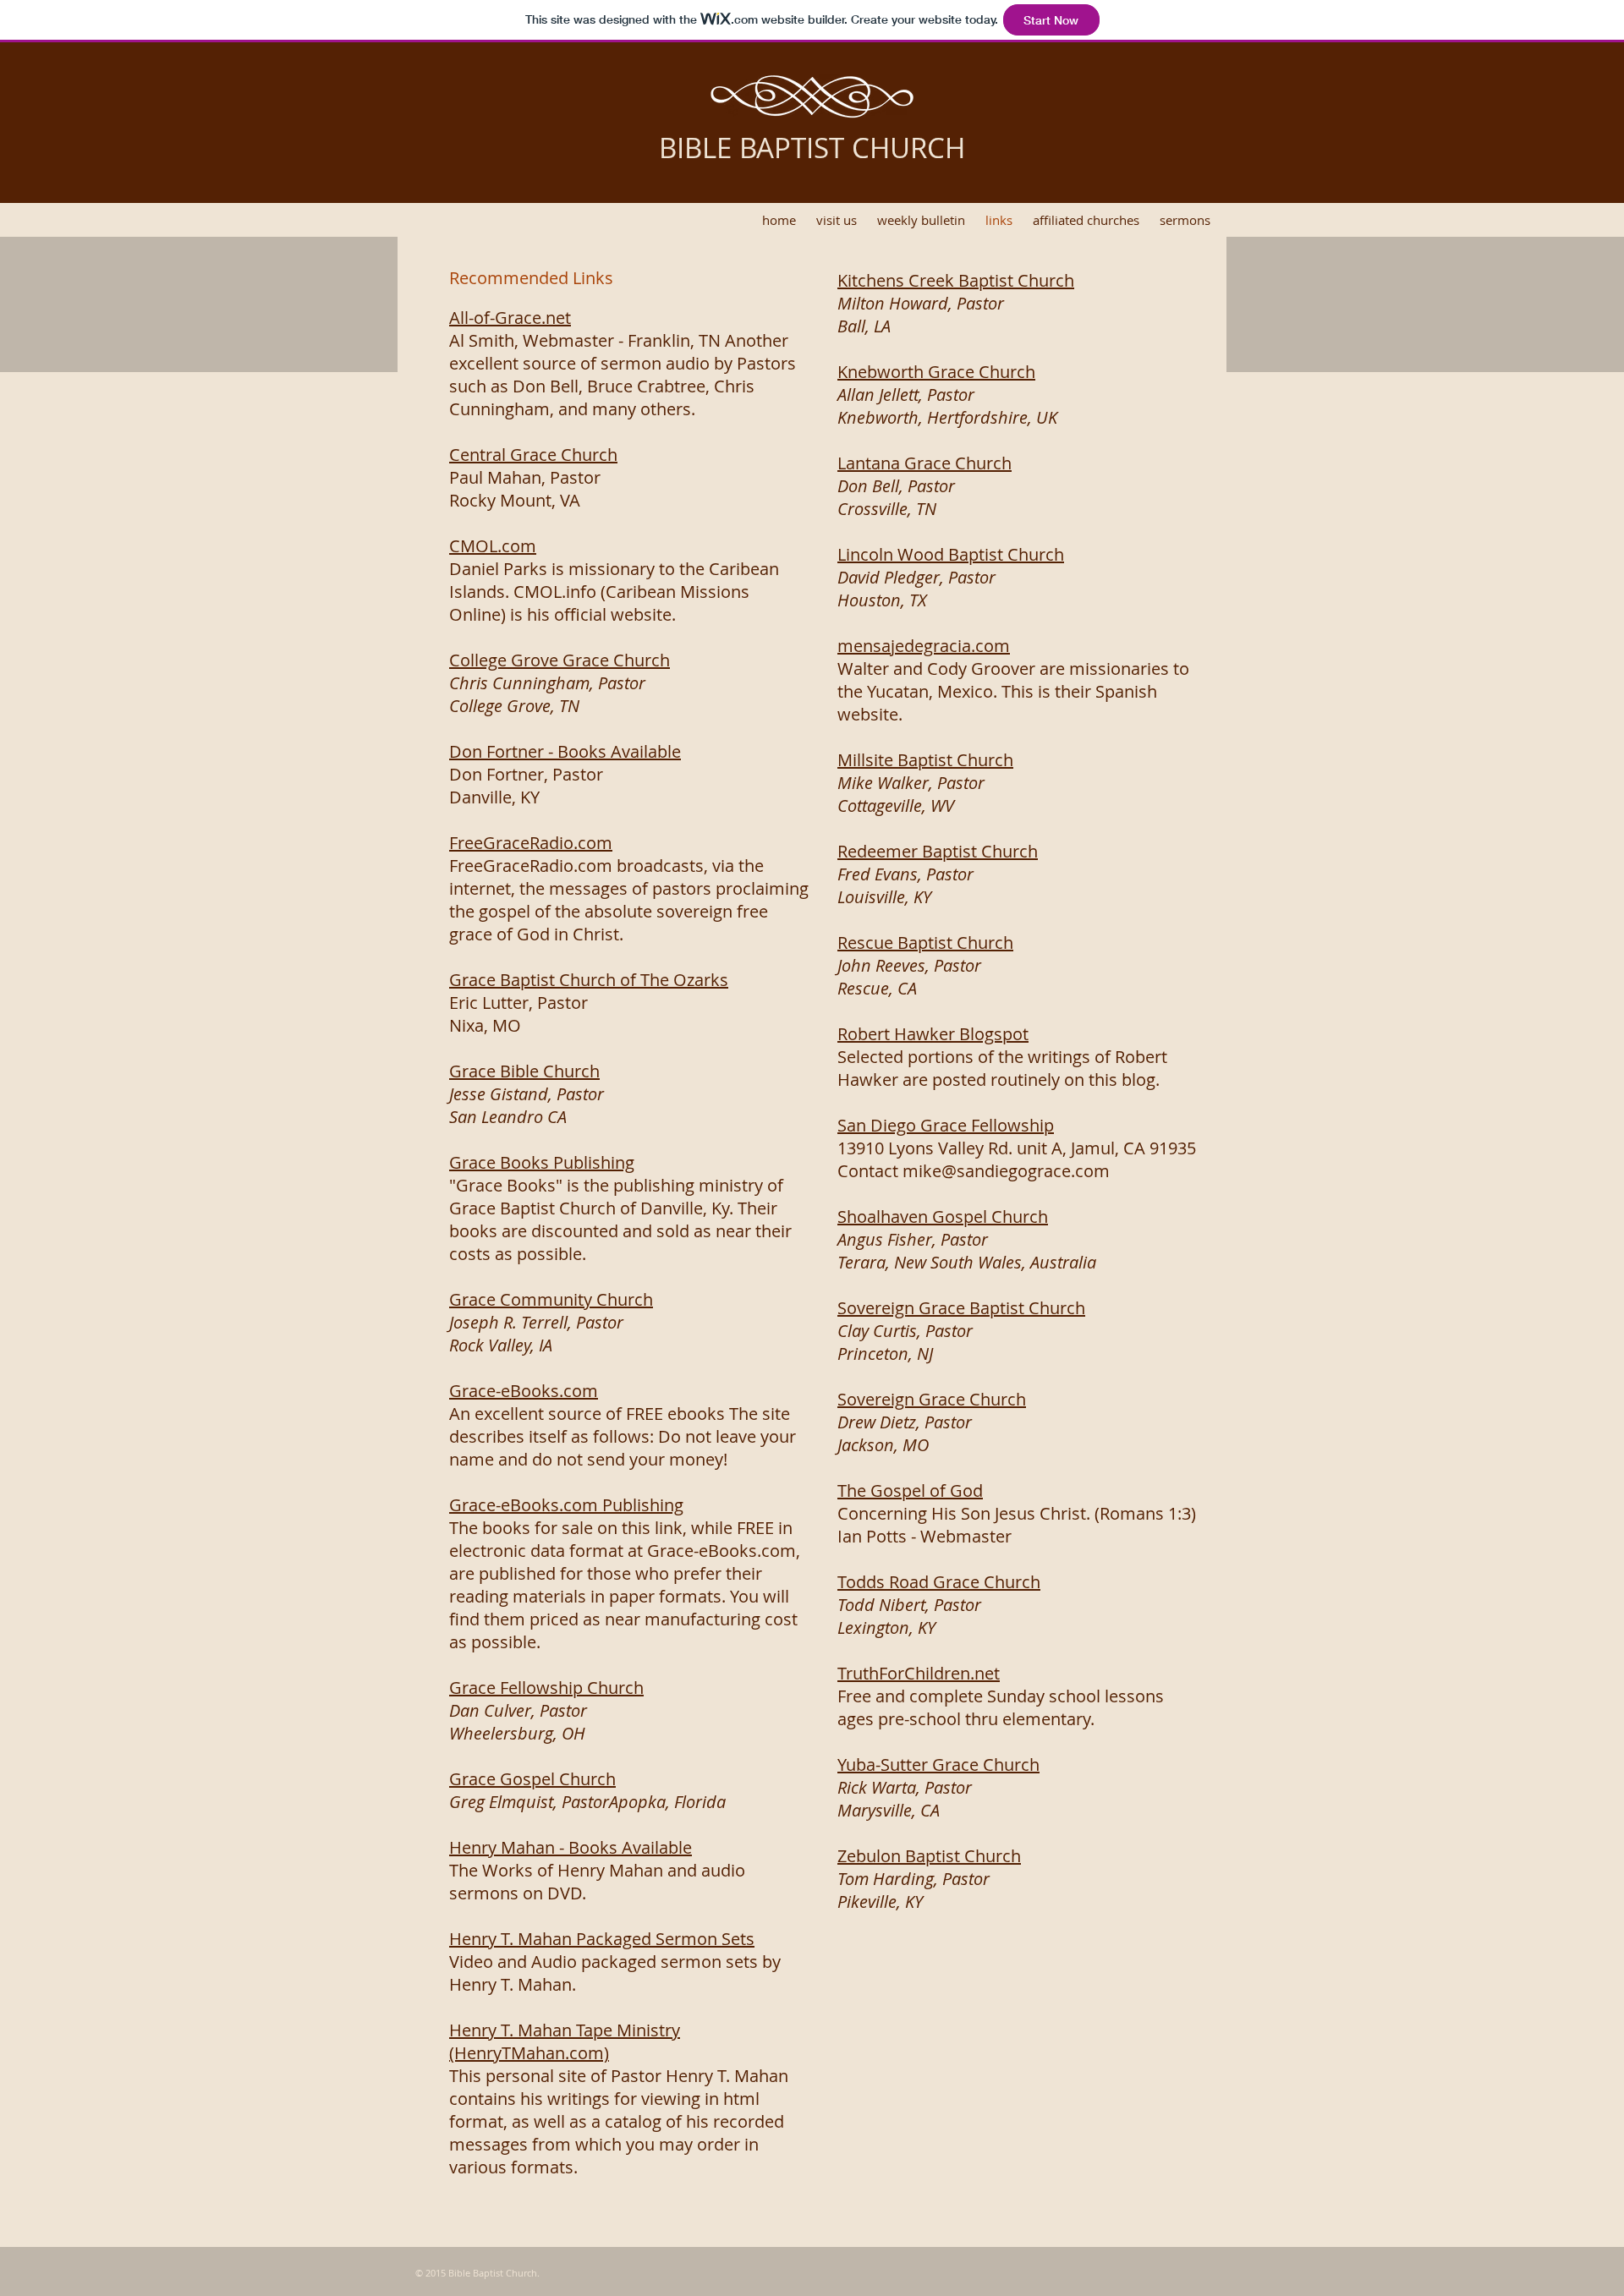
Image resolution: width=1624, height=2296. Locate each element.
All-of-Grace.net (510, 318)
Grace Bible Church (524, 1071)
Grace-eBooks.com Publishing (566, 1505)
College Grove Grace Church (560, 660)
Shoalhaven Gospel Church (943, 1216)
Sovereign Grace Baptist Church (961, 1308)
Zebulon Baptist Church (929, 1856)
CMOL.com (493, 546)
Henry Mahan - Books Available (571, 1847)
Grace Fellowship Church (546, 1688)
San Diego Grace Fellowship (946, 1125)
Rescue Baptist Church (925, 943)
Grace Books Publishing (542, 1162)
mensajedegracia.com (924, 646)
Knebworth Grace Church (936, 372)
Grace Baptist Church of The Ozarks (589, 980)
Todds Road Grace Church (939, 1582)
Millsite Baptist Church (925, 760)
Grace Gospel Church (532, 1779)
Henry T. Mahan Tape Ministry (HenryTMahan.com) (565, 2041)
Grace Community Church (551, 1299)
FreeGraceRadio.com (531, 843)
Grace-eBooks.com (524, 1391)
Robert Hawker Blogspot (933, 1034)
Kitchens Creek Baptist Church (956, 280)
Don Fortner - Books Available (565, 751)
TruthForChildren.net (919, 1673)
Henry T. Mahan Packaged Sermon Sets (602, 1939)
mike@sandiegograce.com (1006, 1171)
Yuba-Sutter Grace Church (938, 1764)
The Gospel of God (910, 1490)
